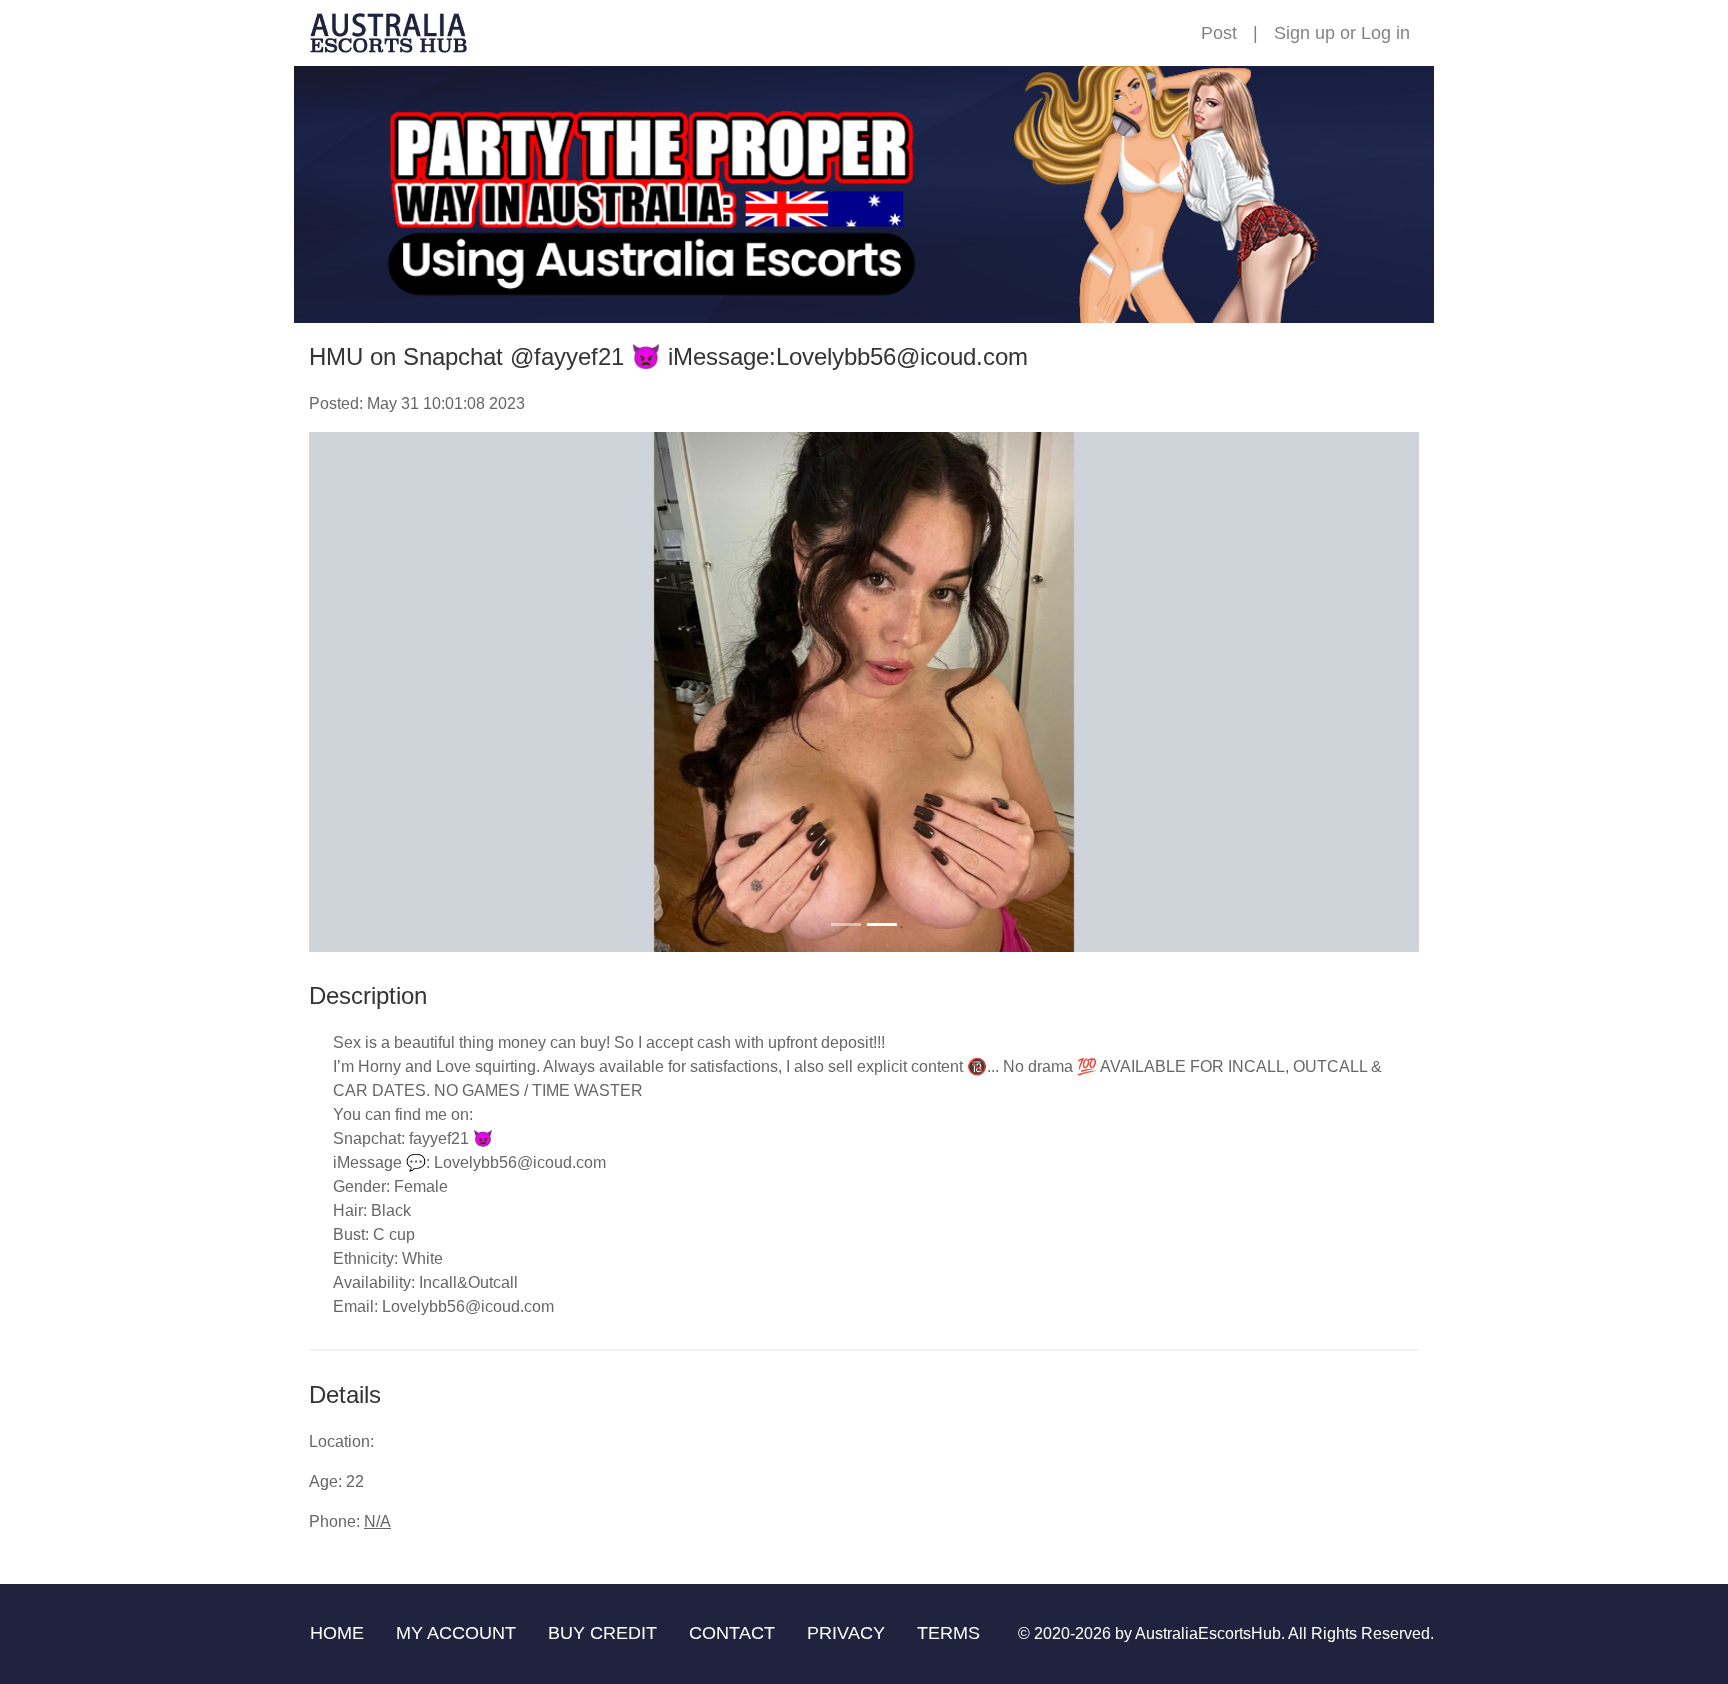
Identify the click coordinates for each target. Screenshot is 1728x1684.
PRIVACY (846, 1633)
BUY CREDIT (602, 1633)
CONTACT (732, 1633)
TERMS (948, 1633)
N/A (377, 1521)
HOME (337, 1633)
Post (1219, 33)
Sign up (1304, 33)
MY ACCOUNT (456, 1633)
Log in (1385, 33)
